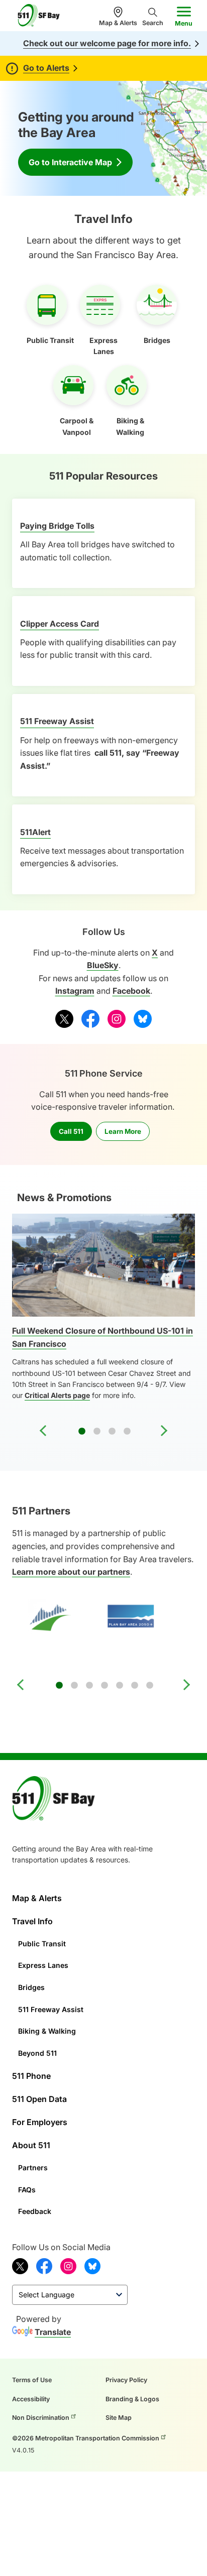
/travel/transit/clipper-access (68, 602)
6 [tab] (135, 1686)
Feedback (35, 2211)
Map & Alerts (118, 23)
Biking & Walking (47, 2031)
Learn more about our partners (71, 1572)
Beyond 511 (37, 2053)
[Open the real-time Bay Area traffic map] (161, 138)
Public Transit (42, 1944)
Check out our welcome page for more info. (107, 43)
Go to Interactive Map (70, 162)
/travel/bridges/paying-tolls (66, 505)
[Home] (43, 16)
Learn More (123, 1131)
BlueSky (103, 965)
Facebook (131, 991)
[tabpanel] (103, 1313)
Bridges (31, 1987)
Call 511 (71, 1131)
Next (164, 1431)
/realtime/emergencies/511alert (72, 810)
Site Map (119, 2418)
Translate (53, 2332)
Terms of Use (32, 2380)
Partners (33, 2168)
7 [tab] (150, 1686)
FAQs (27, 2190)
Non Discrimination (41, 2418)
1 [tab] (82, 1432)
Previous (43, 1431)
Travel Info (32, 1921)
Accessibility (31, 2399)
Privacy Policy (126, 2380)
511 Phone (31, 2076)
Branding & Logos (132, 2399)
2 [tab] (97, 1432)
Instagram (75, 991)
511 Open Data (39, 2099)
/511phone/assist (45, 700)
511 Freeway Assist (51, 2009)
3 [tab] (112, 1432)
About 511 (31, 2145)
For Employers (40, 2122)
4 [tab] (127, 1432)
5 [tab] (120, 1686)
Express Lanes (43, 1965)
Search (153, 23)
